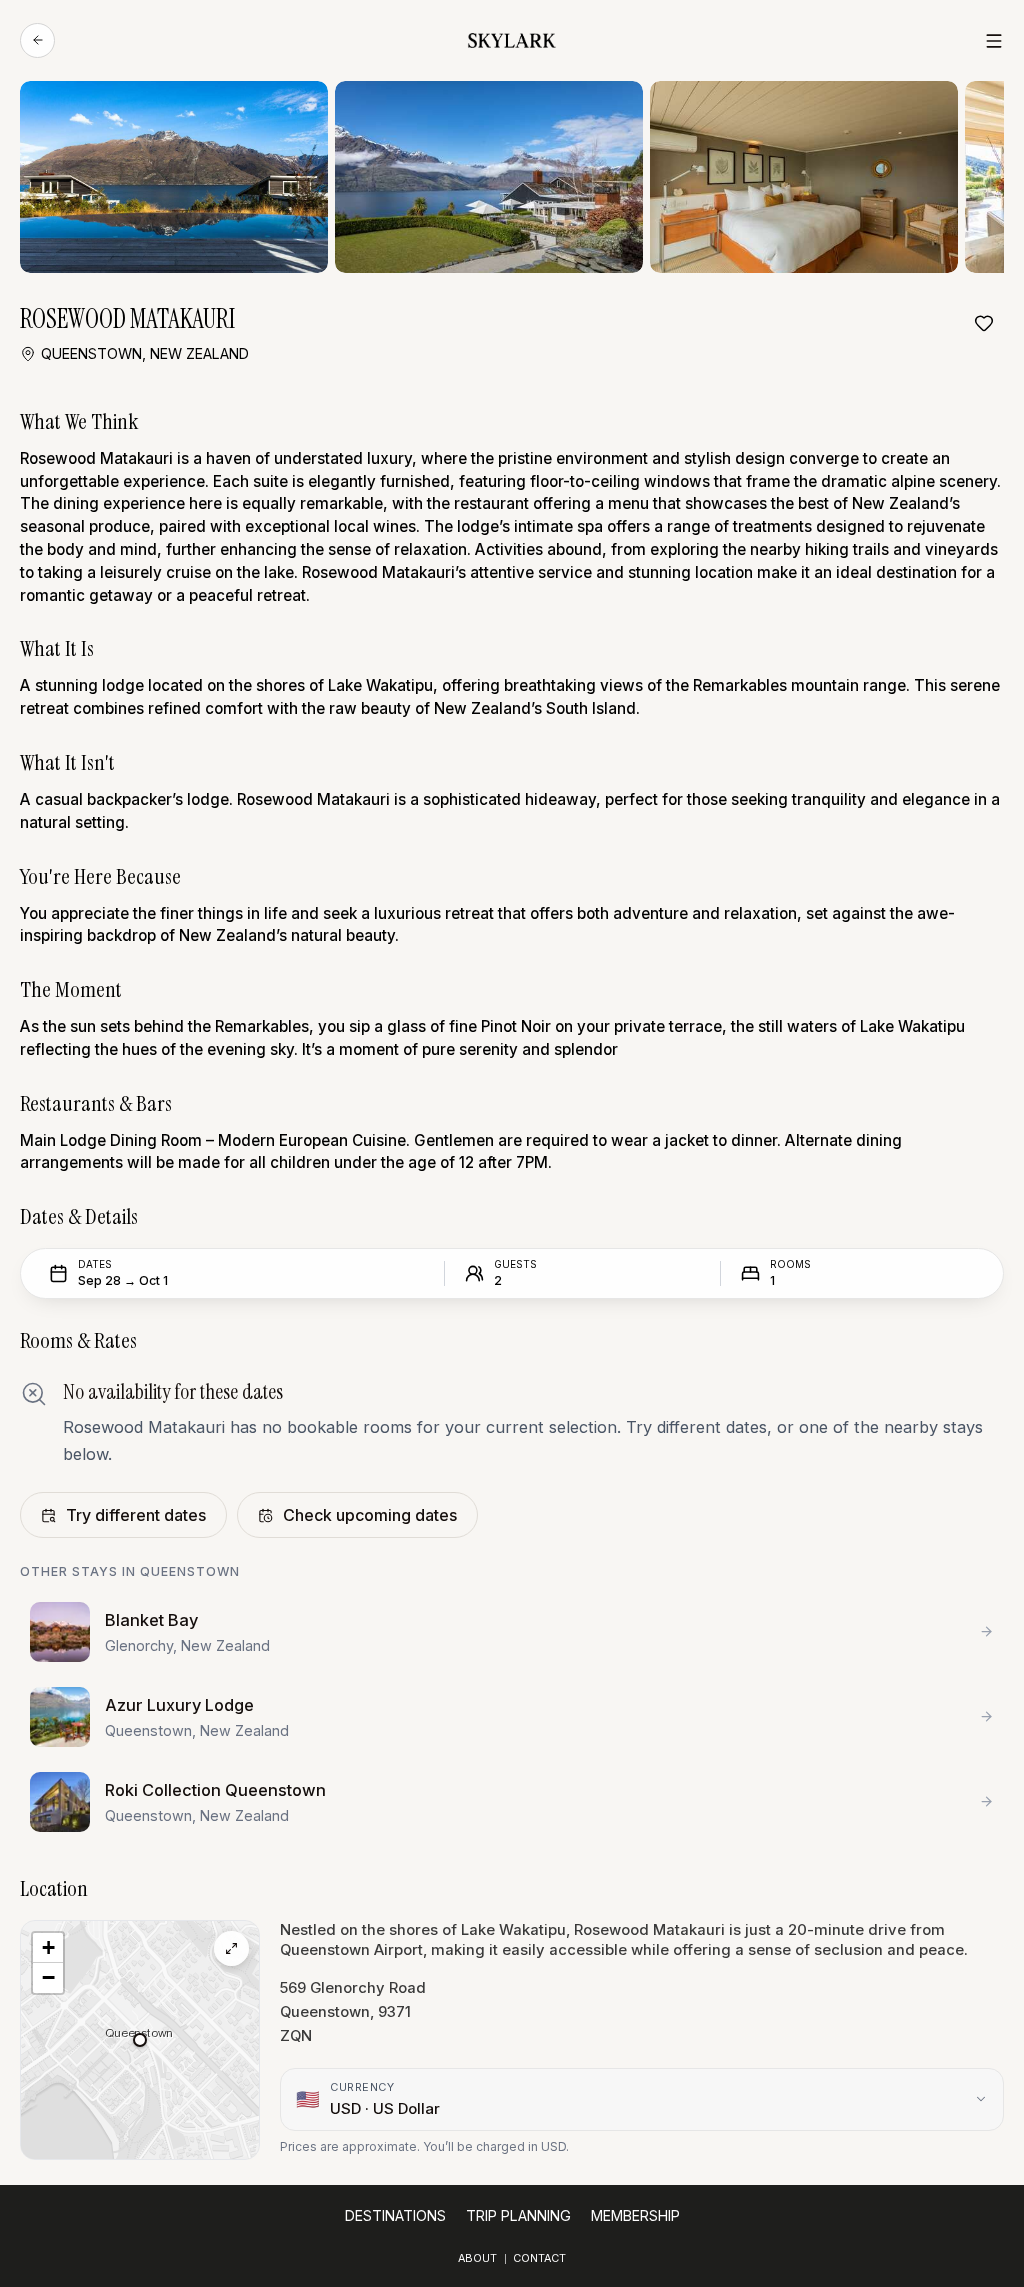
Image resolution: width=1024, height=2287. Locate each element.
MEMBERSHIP (635, 2215)
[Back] (37, 40)
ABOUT (477, 2258)
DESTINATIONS (395, 2215)
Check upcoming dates (370, 1515)
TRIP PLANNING (518, 2215)
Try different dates (136, 1515)
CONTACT (539, 2258)
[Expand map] (231, 1948)
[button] (140, 2040)
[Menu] (994, 41)
